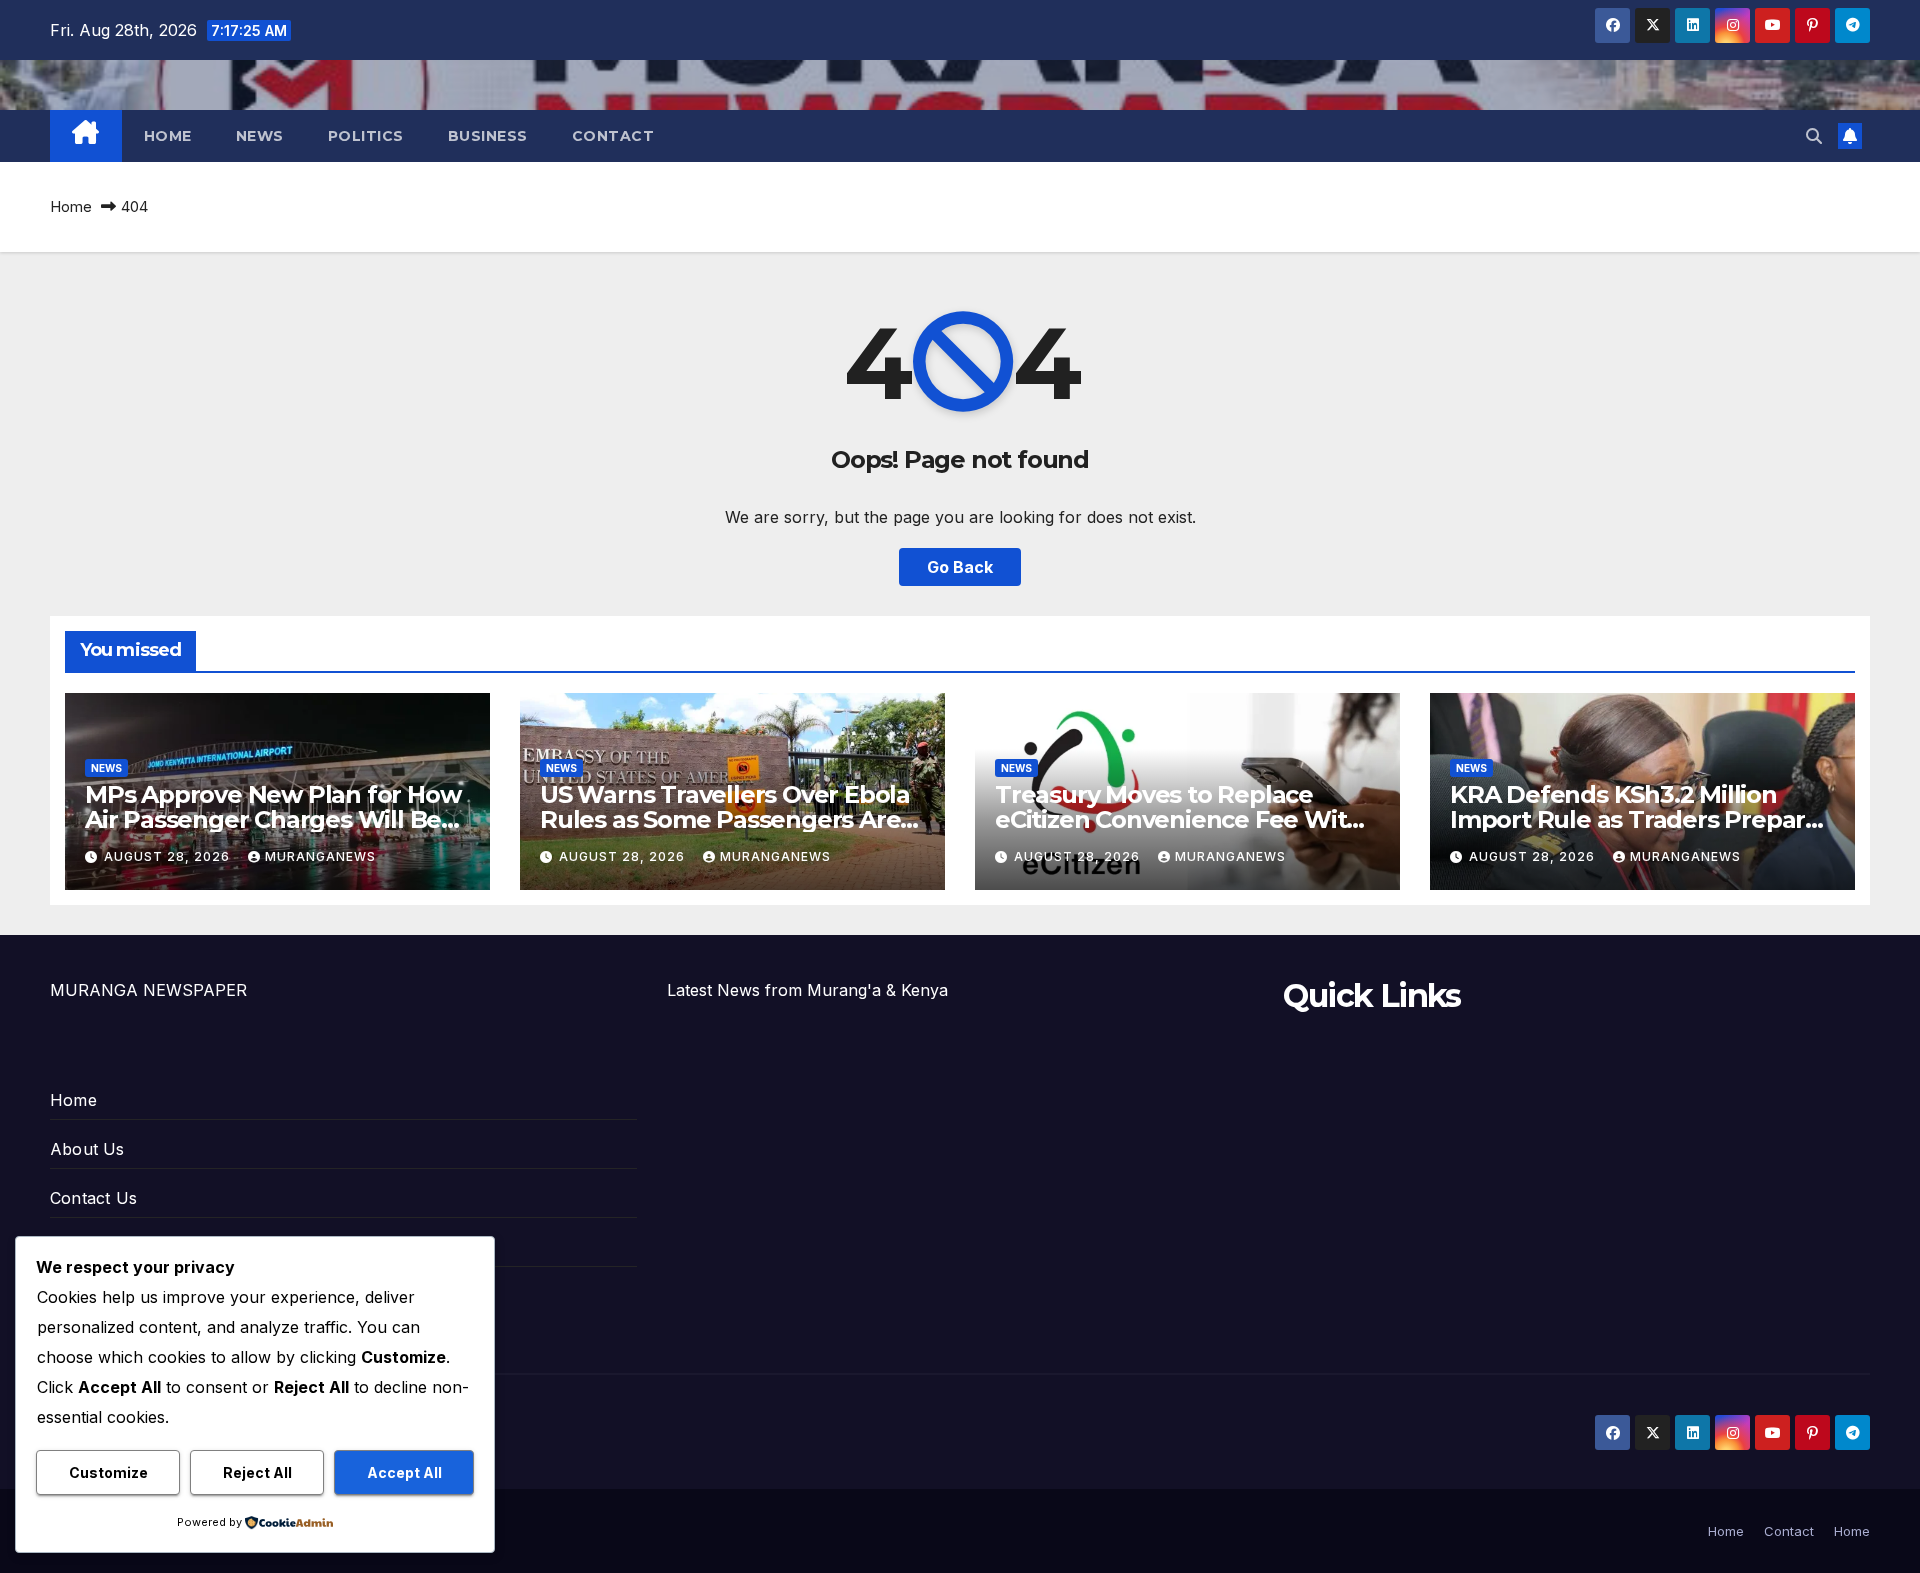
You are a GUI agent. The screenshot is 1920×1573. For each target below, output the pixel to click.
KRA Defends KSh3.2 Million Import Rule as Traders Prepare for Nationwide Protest (1635, 819)
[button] (1814, 136)
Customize (108, 1472)
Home (168, 136)
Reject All (257, 1472)
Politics (366, 136)
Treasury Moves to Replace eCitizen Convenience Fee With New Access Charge (1178, 819)
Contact (613, 136)
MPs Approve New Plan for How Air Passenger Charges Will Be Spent (272, 819)
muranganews (320, 856)
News (260, 136)
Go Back (960, 567)
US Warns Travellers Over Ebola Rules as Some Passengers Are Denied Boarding (725, 819)
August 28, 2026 (169, 856)
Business (488, 136)
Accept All (404, 1472)
